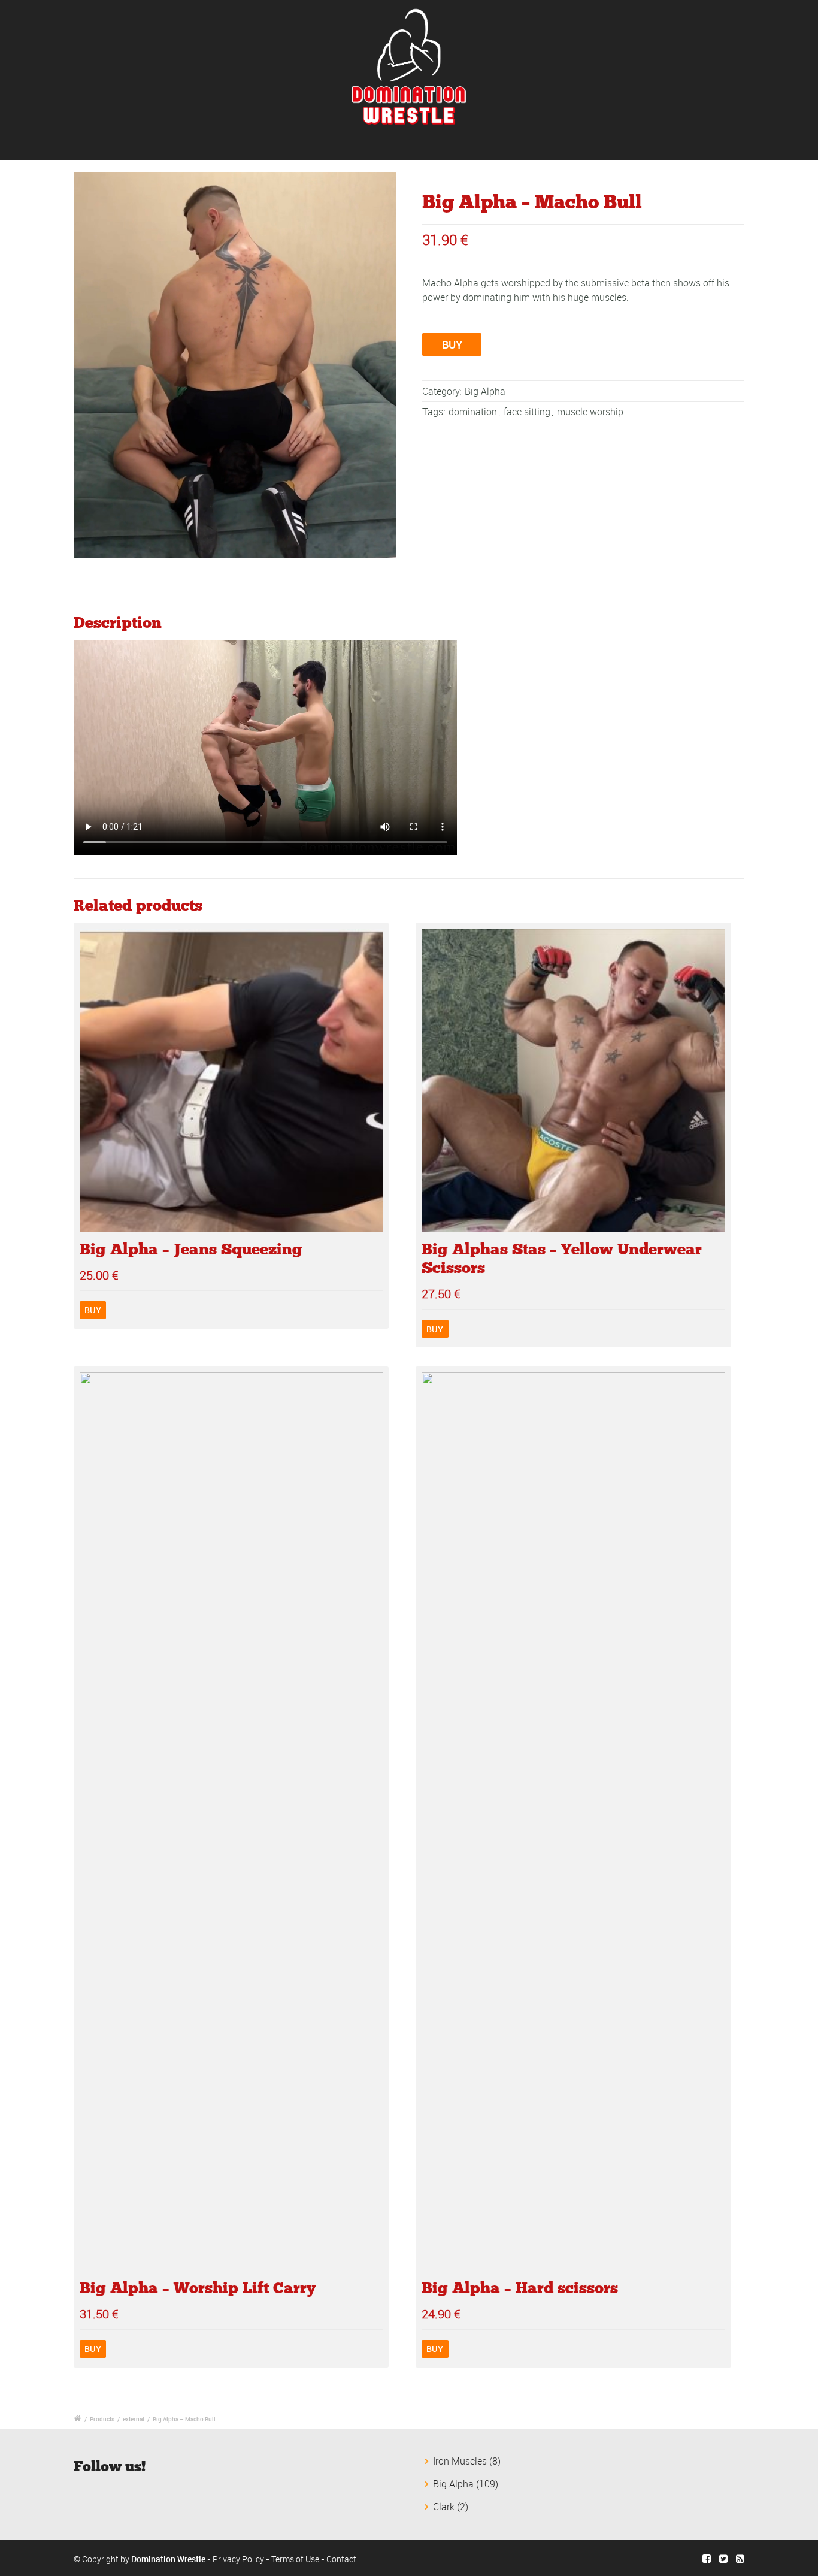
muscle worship (590, 412)
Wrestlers (192, 144)
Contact (651, 144)
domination (473, 412)
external (134, 2419)
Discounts (341, 144)
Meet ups (404, 144)
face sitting (527, 412)
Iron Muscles (460, 2461)
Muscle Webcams (575, 144)
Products (102, 2419)
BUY (452, 344)
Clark (444, 2507)
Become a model (481, 144)
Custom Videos (266, 144)
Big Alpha (485, 391)
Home (137, 144)
